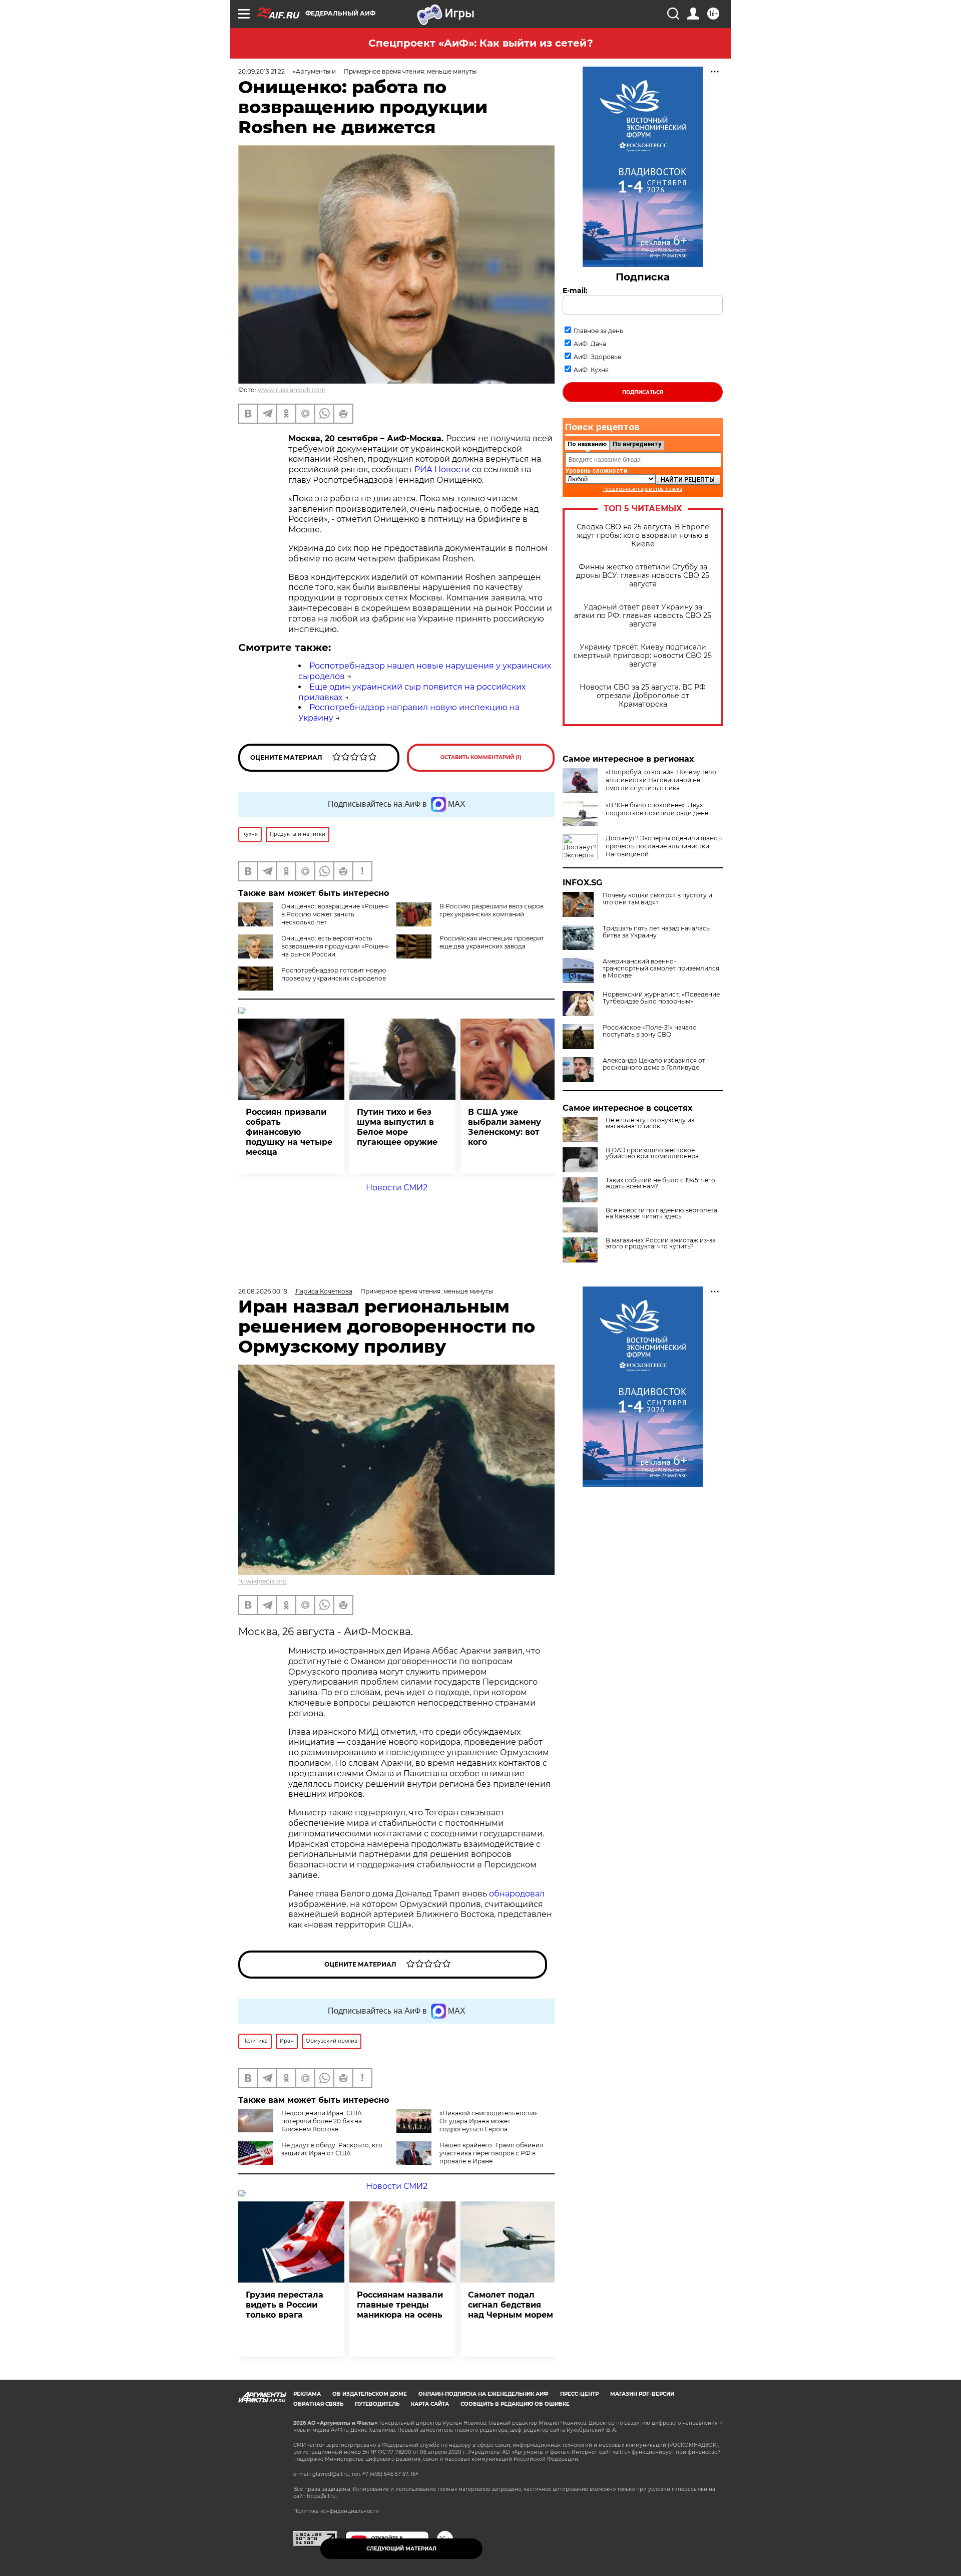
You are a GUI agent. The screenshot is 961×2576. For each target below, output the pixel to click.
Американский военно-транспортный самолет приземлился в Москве (661, 969)
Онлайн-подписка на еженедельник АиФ (484, 2394)
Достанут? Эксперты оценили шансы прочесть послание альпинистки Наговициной (664, 846)
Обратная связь (318, 2404)
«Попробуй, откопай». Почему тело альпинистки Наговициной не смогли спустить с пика (661, 780)
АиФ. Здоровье (597, 357)
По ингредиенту (637, 444)
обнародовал (517, 1894)
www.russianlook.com (292, 390)
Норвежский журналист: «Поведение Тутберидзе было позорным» (661, 998)
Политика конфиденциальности (336, 2511)
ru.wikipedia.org (263, 1581)
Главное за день (598, 331)
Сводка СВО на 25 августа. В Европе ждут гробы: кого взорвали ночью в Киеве (643, 536)
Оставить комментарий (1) (481, 757)
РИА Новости (442, 469)
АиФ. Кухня (591, 370)
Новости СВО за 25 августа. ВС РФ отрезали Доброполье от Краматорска (643, 696)
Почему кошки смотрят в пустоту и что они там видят (657, 899)
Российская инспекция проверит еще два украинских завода (492, 942)
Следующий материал (401, 2549)
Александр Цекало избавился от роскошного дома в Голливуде (654, 1064)
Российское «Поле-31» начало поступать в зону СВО (650, 1031)
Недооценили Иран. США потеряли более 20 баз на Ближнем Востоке (322, 2121)
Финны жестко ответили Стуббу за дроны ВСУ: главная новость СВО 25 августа (643, 576)
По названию (587, 444)
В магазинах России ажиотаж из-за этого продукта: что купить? (661, 1243)
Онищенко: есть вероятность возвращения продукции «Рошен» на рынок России (335, 946)
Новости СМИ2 (397, 1188)
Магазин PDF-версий (642, 2394)
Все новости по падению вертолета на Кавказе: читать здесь (661, 1213)
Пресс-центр (579, 2394)
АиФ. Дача (590, 344)
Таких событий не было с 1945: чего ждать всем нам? (660, 1183)
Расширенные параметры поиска (643, 489)
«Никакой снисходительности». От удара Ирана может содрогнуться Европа (489, 2121)
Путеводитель (377, 2404)
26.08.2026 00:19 (263, 1291)
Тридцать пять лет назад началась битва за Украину (656, 932)
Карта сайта (430, 2404)
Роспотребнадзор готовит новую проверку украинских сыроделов (334, 974)
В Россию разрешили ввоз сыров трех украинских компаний (492, 910)
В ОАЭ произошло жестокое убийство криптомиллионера (652, 1153)
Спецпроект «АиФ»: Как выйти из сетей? (481, 43)
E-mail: (575, 290)
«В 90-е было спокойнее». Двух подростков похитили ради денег (658, 809)
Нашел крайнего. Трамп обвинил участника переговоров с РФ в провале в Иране (492, 2153)
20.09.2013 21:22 (262, 71)
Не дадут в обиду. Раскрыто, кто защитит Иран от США (332, 2149)
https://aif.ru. (322, 2496)
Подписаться (643, 392)
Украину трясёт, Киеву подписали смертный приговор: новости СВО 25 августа (643, 656)
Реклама (307, 2394)
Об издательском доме (370, 2394)
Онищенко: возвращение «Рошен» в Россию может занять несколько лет (335, 914)
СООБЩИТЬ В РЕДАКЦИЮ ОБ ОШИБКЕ (515, 2404)
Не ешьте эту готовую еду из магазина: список (650, 1123)
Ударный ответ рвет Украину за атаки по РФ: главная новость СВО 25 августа (643, 616)
